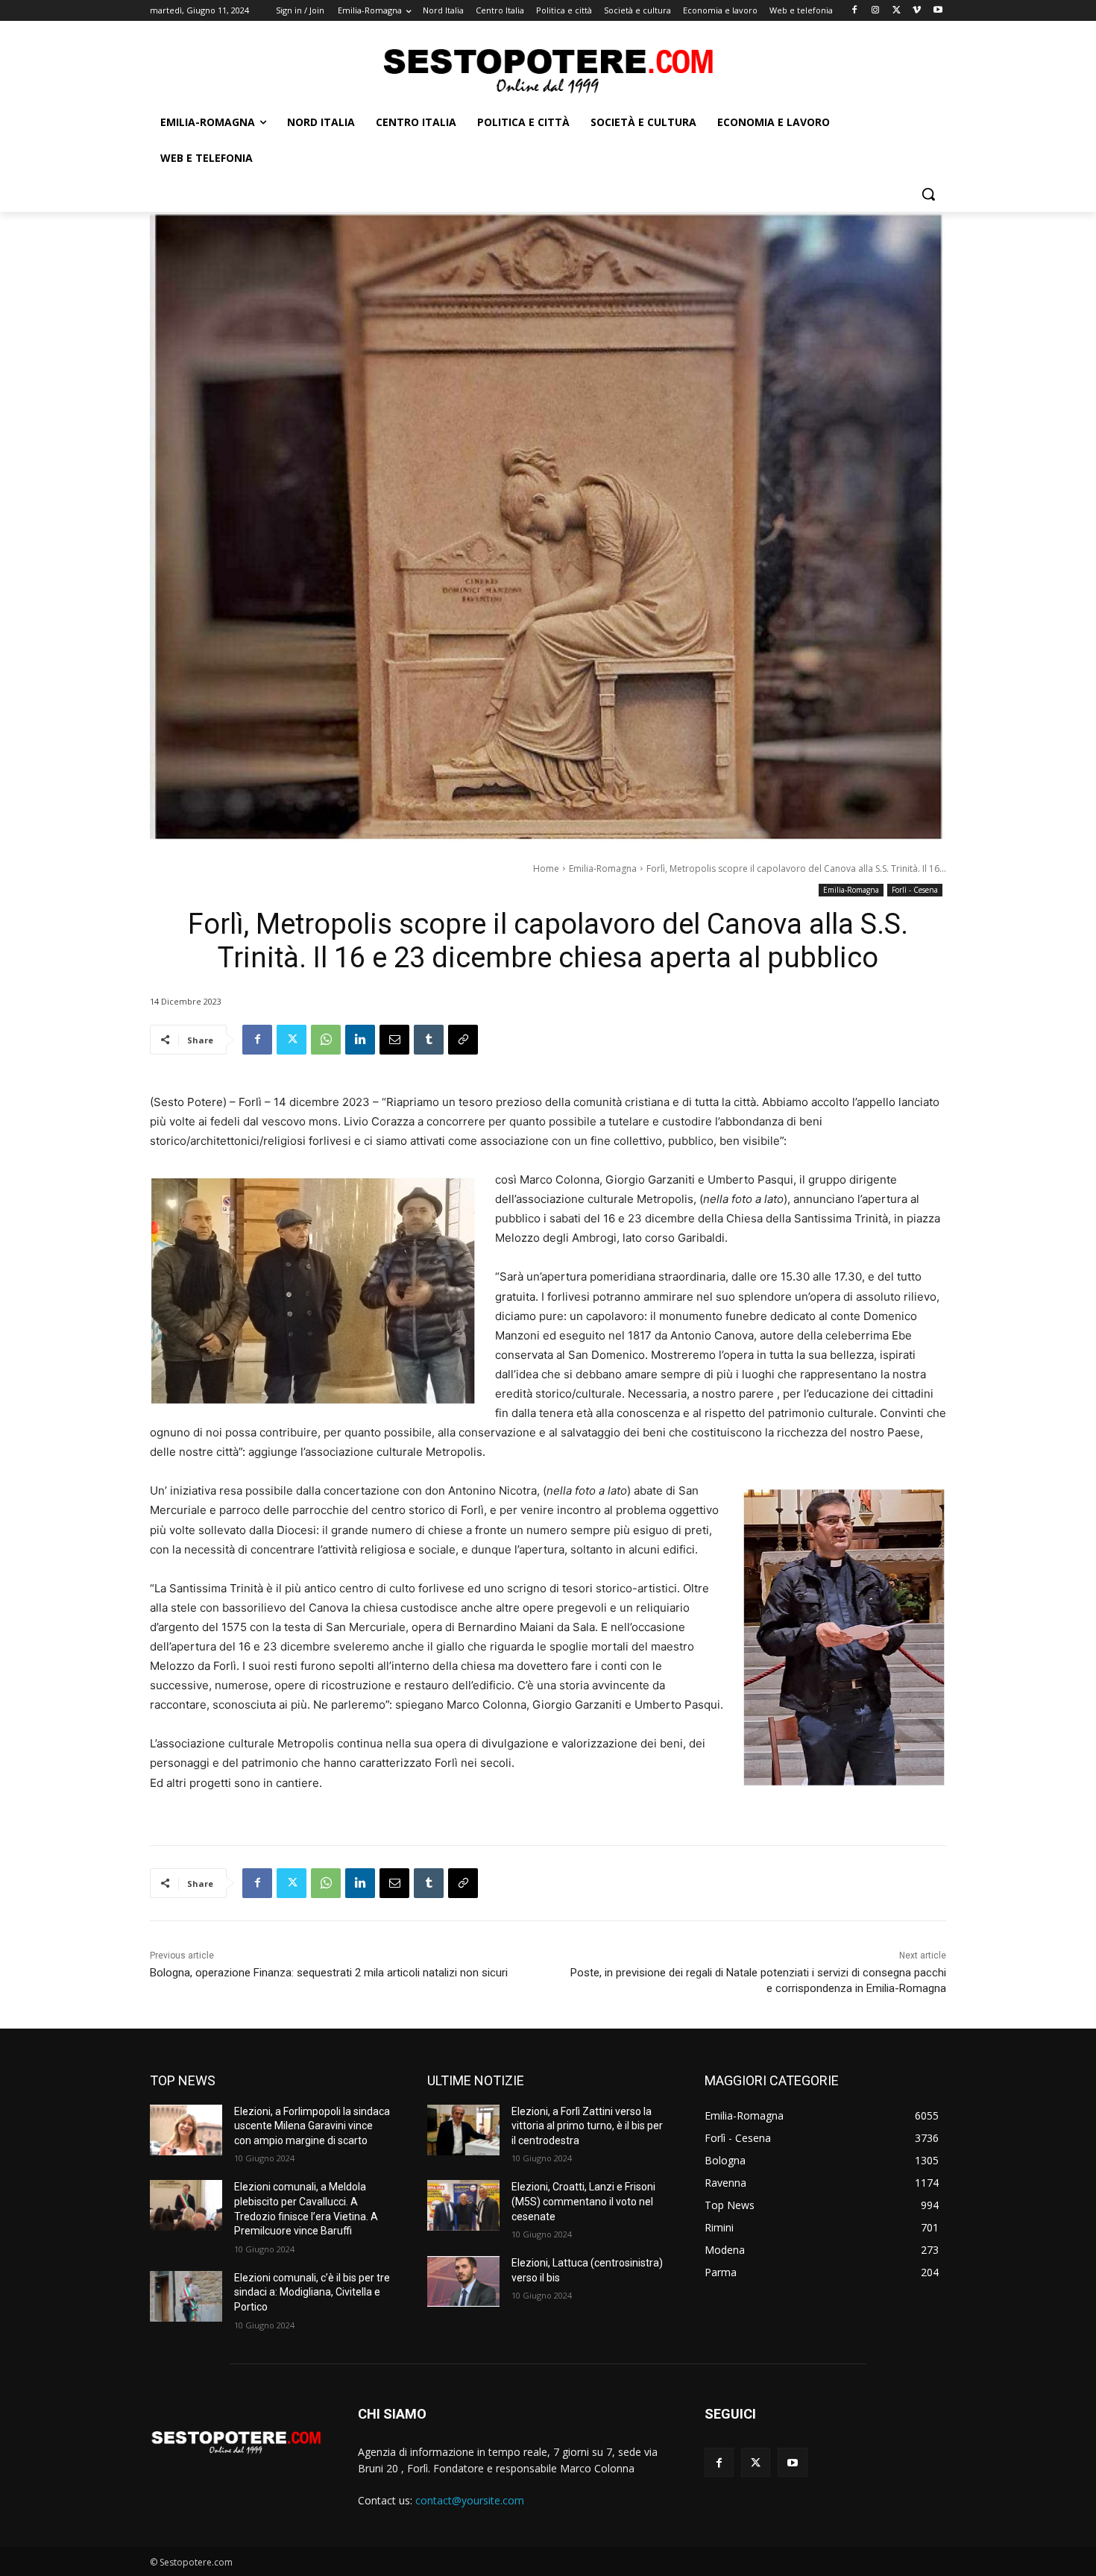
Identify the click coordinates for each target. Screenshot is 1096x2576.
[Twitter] (897, 11)
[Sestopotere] (548, 70)
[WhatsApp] (326, 1040)
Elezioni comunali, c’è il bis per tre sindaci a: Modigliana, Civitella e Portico (312, 2292)
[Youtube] (938, 11)
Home (546, 868)
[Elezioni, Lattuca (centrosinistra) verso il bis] (463, 2281)
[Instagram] (876, 11)
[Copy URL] (463, 1040)
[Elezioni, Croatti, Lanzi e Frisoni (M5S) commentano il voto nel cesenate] (463, 2205)
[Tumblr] (429, 1040)
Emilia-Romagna (603, 868)
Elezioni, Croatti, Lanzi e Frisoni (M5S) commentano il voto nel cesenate (583, 2201)
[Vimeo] (917, 11)
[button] (928, 194)
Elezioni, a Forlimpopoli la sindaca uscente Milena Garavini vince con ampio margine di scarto (312, 2126)
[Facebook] (855, 11)
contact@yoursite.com (470, 2500)
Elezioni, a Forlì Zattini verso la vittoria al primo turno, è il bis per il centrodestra (587, 2126)
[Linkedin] (360, 1040)
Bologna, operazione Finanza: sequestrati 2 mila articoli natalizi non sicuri (329, 1973)
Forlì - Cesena (915, 890)
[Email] (394, 1040)
